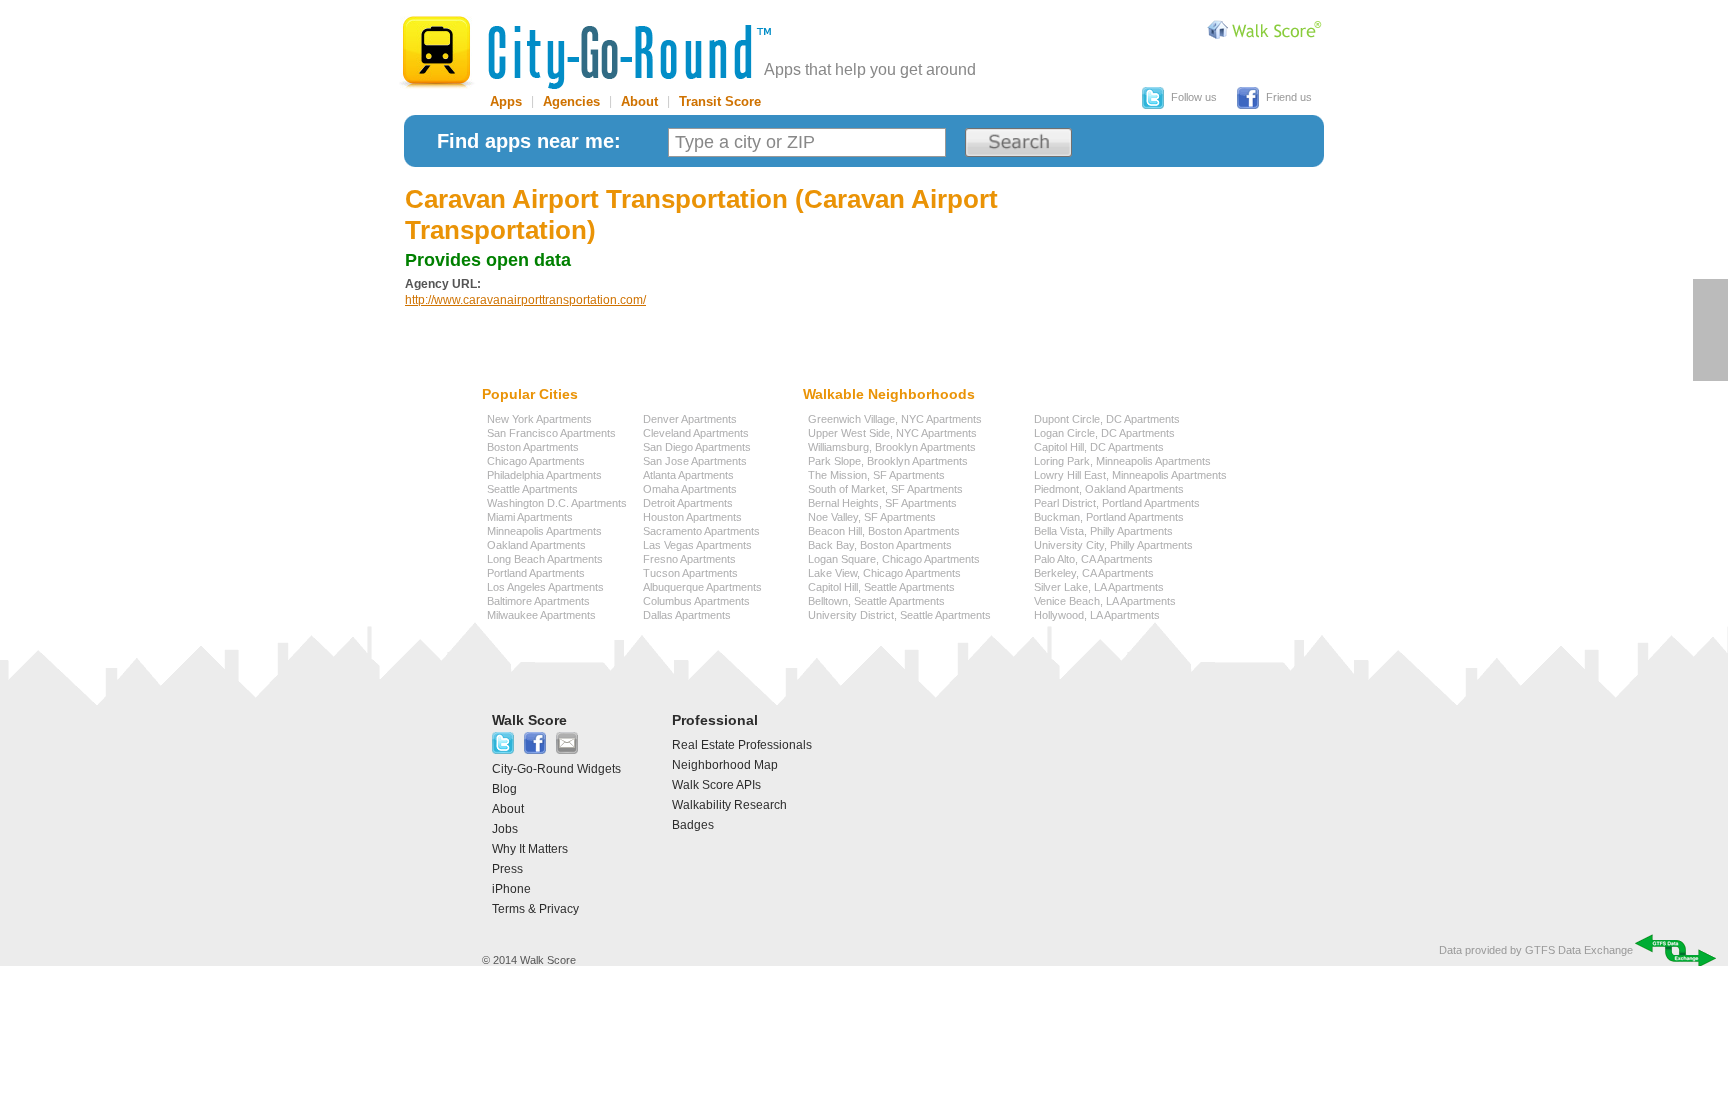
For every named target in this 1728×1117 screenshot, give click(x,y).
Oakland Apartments (536, 545)
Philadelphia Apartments (544, 475)
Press (507, 869)
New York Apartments (539, 419)
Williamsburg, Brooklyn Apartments (892, 447)
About (639, 101)
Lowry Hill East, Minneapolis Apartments (1130, 475)
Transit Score (720, 101)
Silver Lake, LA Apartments (1099, 587)
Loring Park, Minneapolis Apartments (1122, 461)
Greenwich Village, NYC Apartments (895, 419)
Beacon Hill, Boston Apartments (884, 531)
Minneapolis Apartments (544, 531)
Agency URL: (443, 284)
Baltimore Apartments (538, 601)
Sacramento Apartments (701, 531)
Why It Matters (530, 849)
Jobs (505, 829)
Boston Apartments (533, 447)
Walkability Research (729, 805)
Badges (693, 825)
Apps (506, 101)
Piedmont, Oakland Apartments (1109, 489)
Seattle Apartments (532, 489)
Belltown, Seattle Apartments (876, 601)
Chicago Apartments (536, 461)
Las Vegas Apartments (697, 545)
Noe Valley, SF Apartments (872, 517)
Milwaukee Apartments (541, 615)
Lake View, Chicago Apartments (884, 573)
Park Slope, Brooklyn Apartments (888, 461)
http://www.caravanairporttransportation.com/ (525, 300)
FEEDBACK (1710, 330)
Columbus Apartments (696, 601)
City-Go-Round (585, 52)
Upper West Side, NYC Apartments (892, 433)
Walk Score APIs (716, 785)
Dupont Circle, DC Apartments (1107, 419)
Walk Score (529, 720)
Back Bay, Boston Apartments (880, 545)
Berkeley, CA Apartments (1094, 573)
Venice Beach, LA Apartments (1105, 601)
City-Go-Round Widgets (556, 769)
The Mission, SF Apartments (876, 475)
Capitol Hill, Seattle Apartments (881, 587)
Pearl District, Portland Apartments (1117, 503)
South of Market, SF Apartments (885, 489)
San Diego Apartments (697, 447)
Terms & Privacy (535, 909)
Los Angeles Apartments (545, 587)
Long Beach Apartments (545, 559)
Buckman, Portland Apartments (1109, 517)
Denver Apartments (690, 419)
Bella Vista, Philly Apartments (1103, 531)
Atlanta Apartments (688, 475)
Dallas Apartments (687, 615)
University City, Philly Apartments (1113, 545)
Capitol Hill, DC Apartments (1099, 447)
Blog (504, 789)
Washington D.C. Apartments (557, 503)
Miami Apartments (530, 517)
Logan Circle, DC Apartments (1104, 433)
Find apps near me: (529, 141)
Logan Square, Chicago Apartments (894, 559)
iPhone (511, 889)
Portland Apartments (536, 573)
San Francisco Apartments (551, 433)
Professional (715, 720)
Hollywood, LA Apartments (1097, 615)
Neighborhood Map (725, 765)
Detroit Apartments (688, 503)
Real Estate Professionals (742, 745)
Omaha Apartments (690, 489)
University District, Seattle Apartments (899, 615)
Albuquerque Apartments (702, 587)
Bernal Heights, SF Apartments (882, 503)
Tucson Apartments (690, 573)
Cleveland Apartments (696, 433)
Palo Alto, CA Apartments (1093, 559)
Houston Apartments (692, 517)
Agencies (571, 101)
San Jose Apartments (695, 461)
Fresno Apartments (689, 559)
